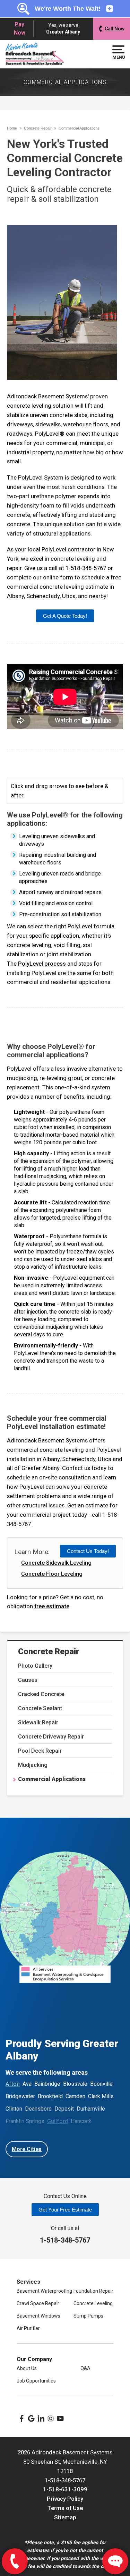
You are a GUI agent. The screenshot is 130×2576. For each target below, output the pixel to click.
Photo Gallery (35, 1666)
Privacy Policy (65, 2499)
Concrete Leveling (93, 2303)
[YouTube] (60, 2418)
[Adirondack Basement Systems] (35, 54)
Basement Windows (38, 2316)
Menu (118, 57)
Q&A (85, 2368)
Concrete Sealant (40, 1708)
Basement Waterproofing (44, 2291)
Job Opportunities (36, 2381)
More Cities (27, 2149)
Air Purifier (28, 2328)
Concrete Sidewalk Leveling (56, 1563)
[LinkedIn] (41, 2418)
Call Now (115, 29)
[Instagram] (51, 2418)
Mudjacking (33, 1765)
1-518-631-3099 (65, 2489)
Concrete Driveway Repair (51, 1737)
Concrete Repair (49, 1651)
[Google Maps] (31, 2418)
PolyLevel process (42, 964)
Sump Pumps (88, 2316)
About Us (27, 2368)
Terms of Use (65, 2508)
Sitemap (65, 2517)
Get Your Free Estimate (65, 2210)
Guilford (58, 2121)
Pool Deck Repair (40, 1751)
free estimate (52, 1606)
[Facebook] (21, 2418)
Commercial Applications (52, 1779)
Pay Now (20, 29)
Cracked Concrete (41, 1694)
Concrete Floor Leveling (52, 1574)
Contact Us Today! (88, 1551)
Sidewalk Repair (38, 1722)
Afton (13, 2084)
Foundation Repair (93, 2291)
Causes (28, 1680)
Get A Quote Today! (65, 616)
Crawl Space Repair (38, 2303)
